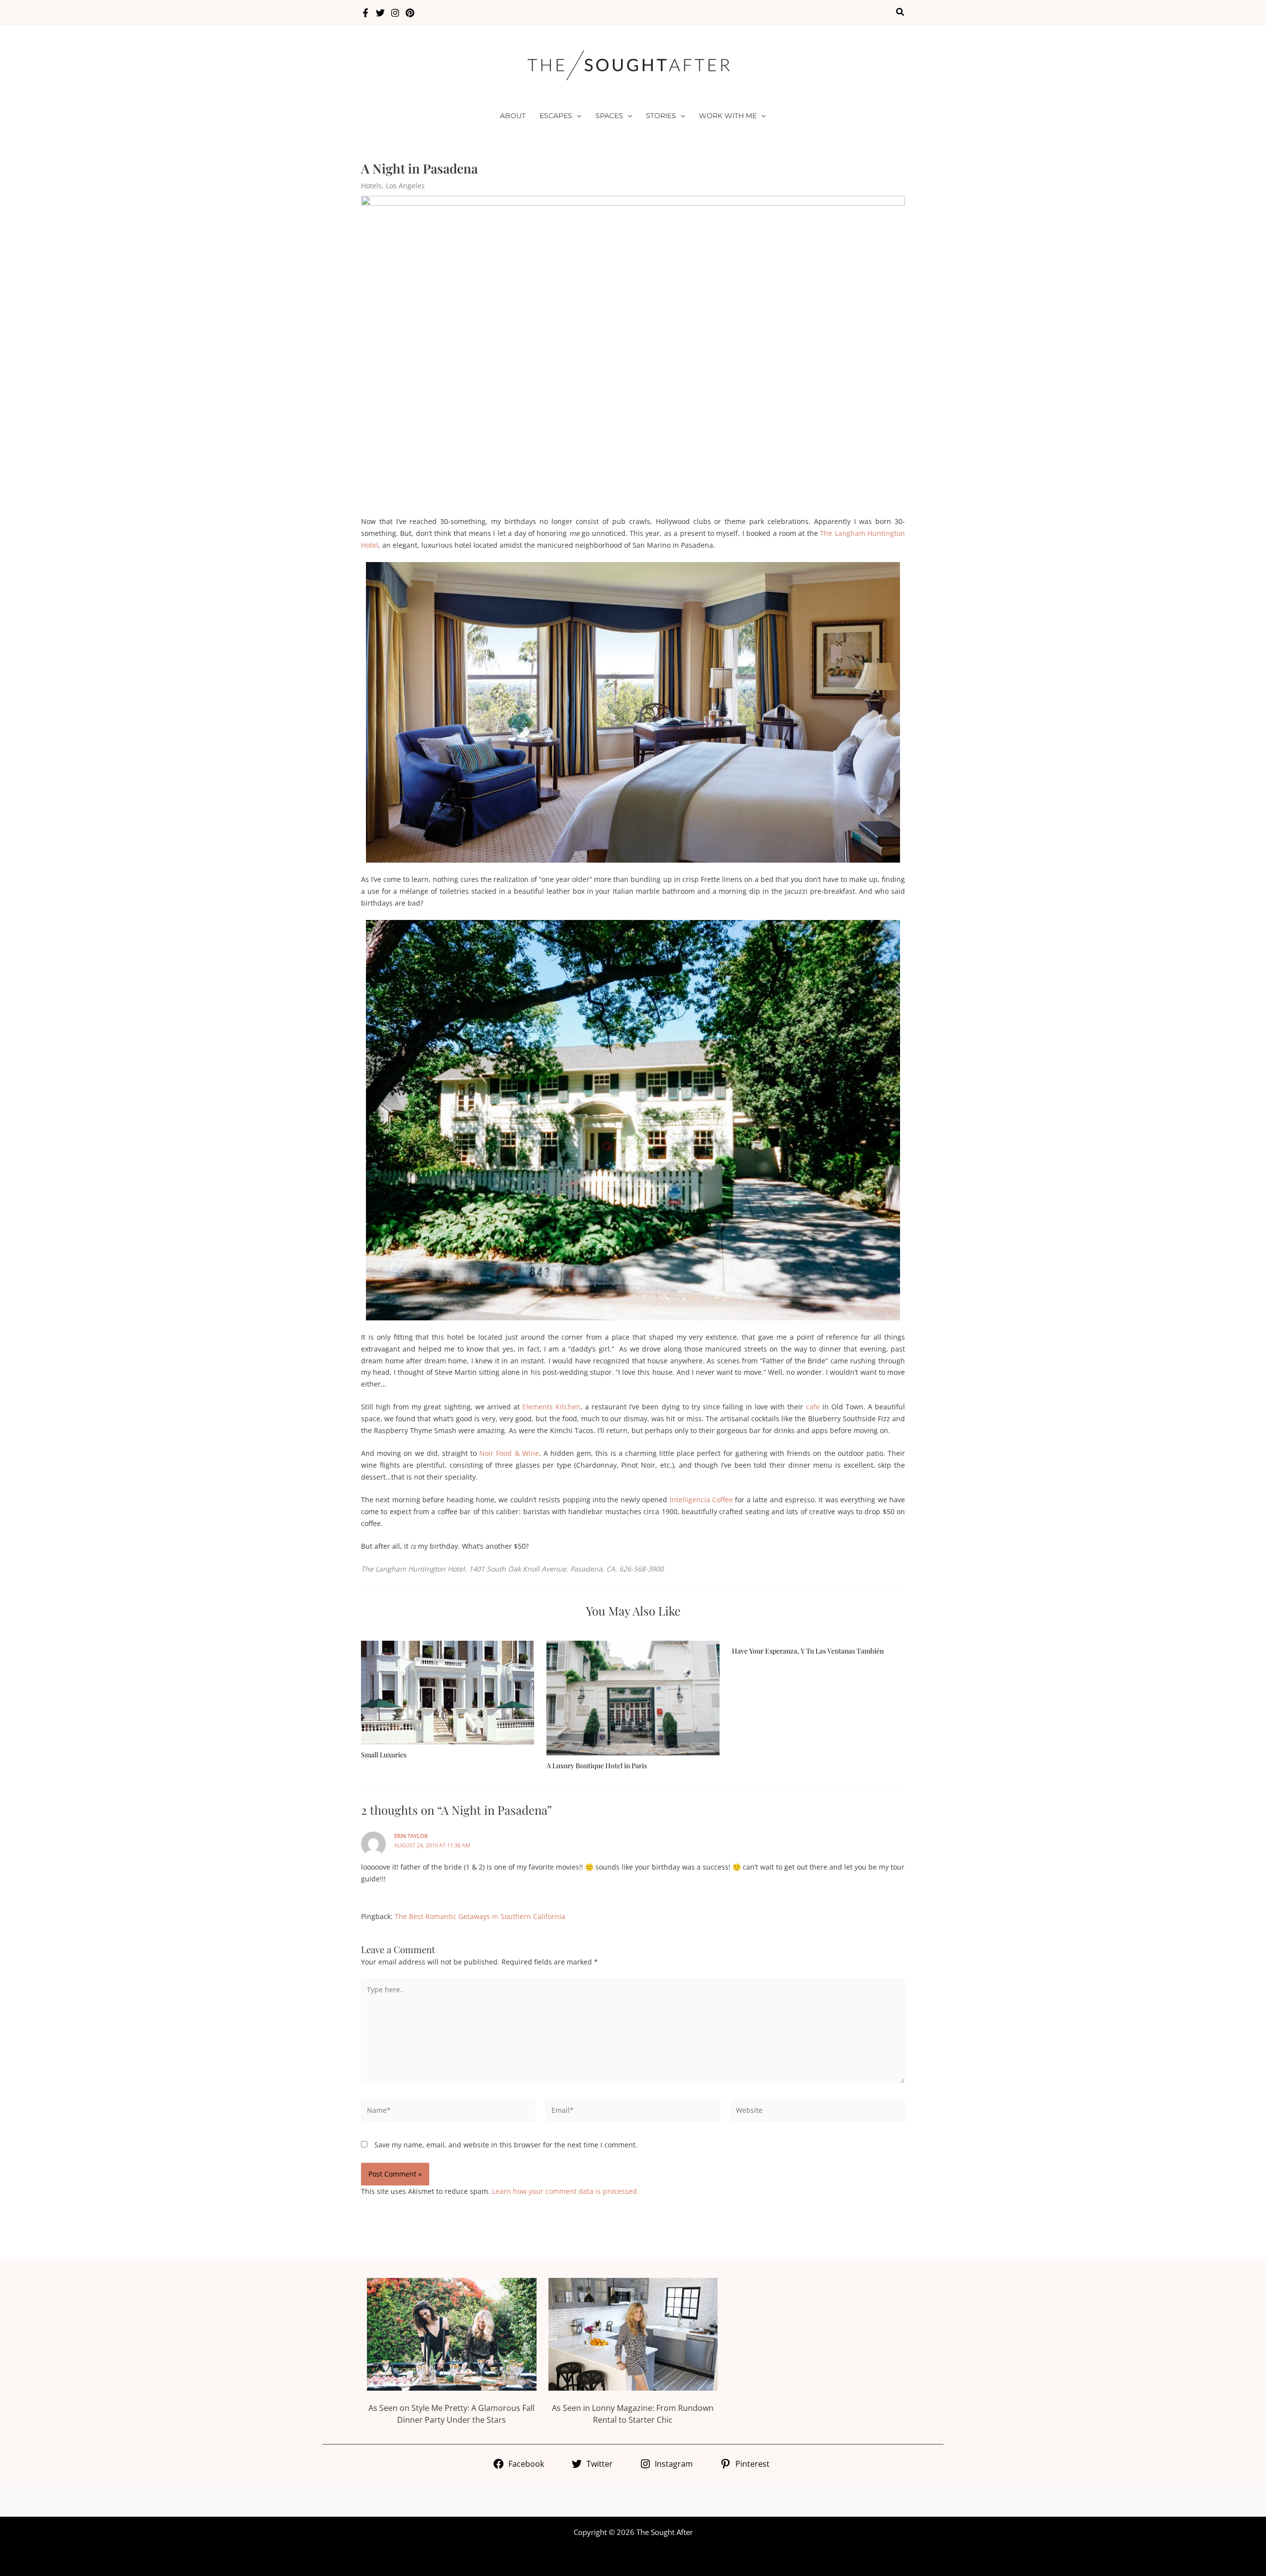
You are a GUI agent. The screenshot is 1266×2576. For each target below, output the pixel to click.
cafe (813, 1407)
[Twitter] (380, 13)
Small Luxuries (384, 1755)
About (513, 116)
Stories (661, 116)
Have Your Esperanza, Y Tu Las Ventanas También (808, 1651)
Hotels (371, 186)
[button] (901, 12)
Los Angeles (405, 186)
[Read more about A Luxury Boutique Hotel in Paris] (633, 1697)
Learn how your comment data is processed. (565, 2191)
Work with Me (728, 116)
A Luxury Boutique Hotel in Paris (597, 1766)
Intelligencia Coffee (701, 1500)
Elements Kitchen (551, 1407)
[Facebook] (365, 13)
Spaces (609, 116)
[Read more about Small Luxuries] (448, 1692)
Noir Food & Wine (509, 1453)
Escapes (556, 116)
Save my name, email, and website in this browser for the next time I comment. (506, 2145)
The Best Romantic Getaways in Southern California (480, 1916)
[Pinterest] (410, 13)
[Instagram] (395, 13)
